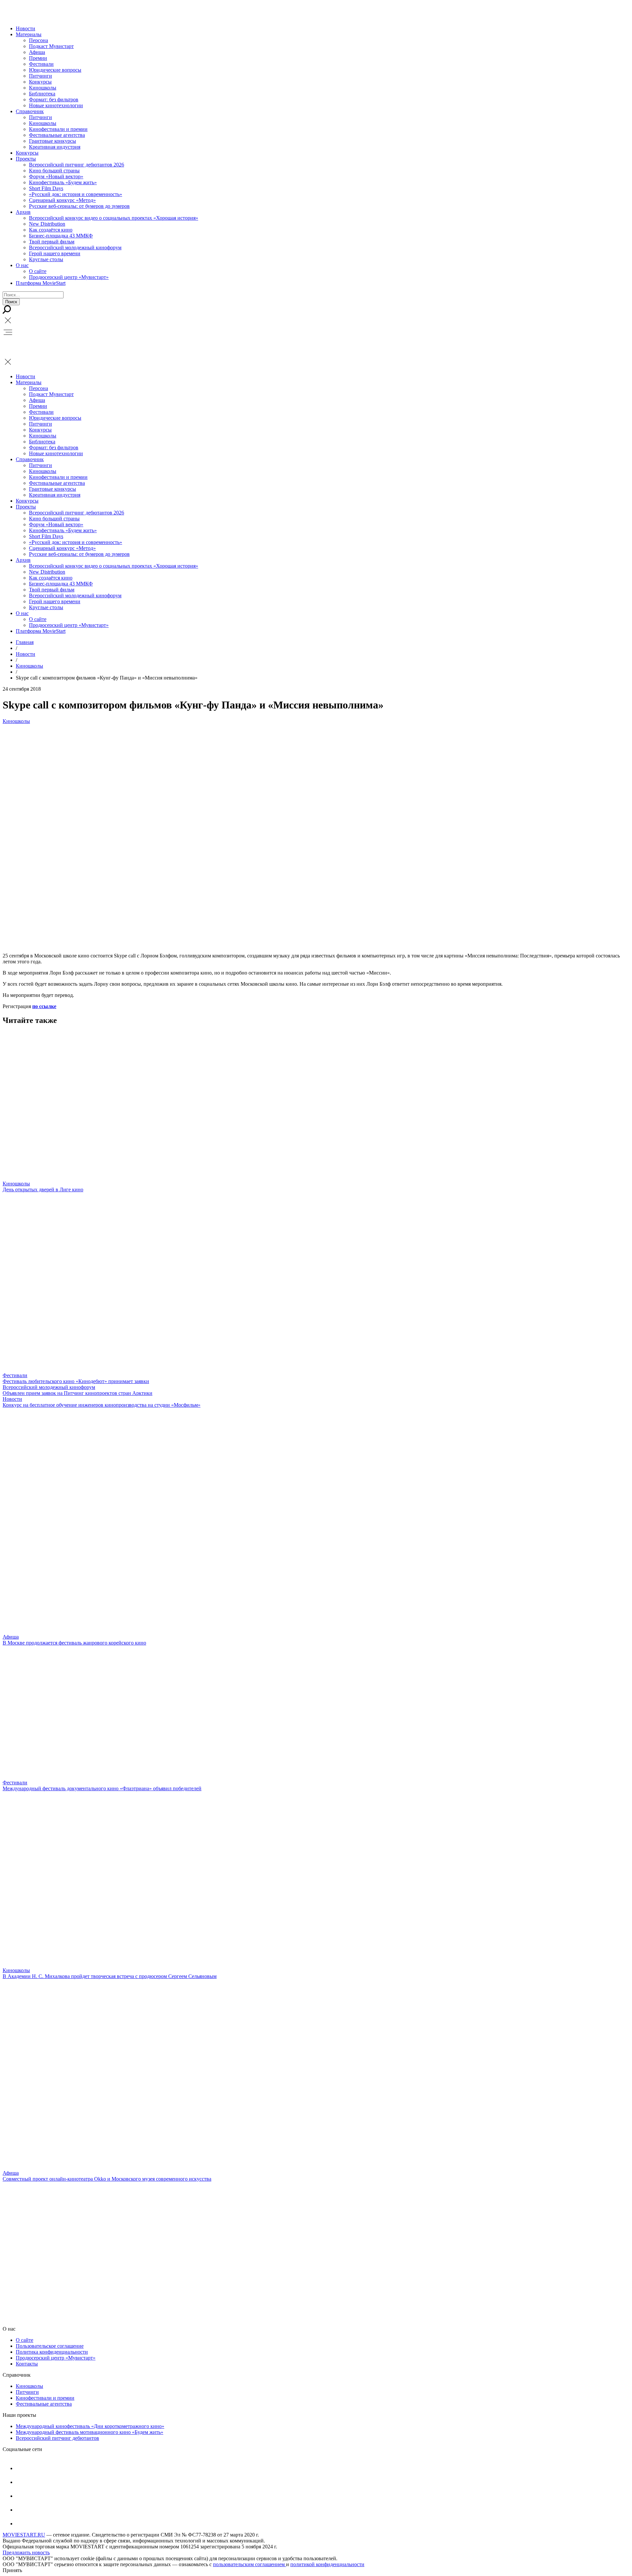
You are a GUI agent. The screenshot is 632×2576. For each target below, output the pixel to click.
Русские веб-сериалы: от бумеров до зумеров (79, 206)
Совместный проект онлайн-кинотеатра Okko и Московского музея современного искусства (107, 2179)
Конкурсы (40, 82)
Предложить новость (26, 2552)
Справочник (30, 111)
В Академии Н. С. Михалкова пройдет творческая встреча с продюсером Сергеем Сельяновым (110, 1976)
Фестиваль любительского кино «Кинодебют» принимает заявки (76, 1381)
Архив (23, 212)
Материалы (29, 34)
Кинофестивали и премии (58, 129)
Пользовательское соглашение (50, 2346)
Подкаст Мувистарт (51, 46)
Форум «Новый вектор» (56, 176)
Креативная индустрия (55, 147)
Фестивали (41, 64)
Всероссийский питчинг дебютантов (57, 2438)
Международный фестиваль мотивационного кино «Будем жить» (90, 2432)
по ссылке (44, 1006)
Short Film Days (46, 188)
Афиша (37, 52)
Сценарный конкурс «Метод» (62, 200)
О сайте (38, 271)
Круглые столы (46, 259)
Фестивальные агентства (57, 135)
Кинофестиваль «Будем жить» (63, 182)
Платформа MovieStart (41, 283)
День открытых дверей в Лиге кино (43, 1189)
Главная (25, 642)
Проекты (26, 159)
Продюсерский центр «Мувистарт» (69, 277)
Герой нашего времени (55, 253)
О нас (22, 265)
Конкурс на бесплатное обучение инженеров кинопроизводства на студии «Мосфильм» (102, 1405)
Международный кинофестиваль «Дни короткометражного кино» (90, 2426)
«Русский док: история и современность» (76, 194)
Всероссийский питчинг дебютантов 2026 (77, 165)
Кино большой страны (54, 171)
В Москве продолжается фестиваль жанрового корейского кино (74, 1643)
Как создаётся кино (51, 230)
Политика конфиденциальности (52, 2352)
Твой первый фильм (52, 242)
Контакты (27, 2364)
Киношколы (43, 88)
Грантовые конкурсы (53, 141)
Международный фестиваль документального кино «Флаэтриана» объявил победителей (102, 1788)
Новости (26, 28)
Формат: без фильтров (54, 99)
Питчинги (40, 76)
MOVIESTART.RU (24, 2535)
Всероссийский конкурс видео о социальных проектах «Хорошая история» (114, 218)
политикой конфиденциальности (327, 2564)
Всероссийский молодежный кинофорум (75, 248)
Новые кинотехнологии (56, 105)
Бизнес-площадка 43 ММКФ (61, 236)
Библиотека (42, 94)
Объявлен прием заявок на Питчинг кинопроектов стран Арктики (78, 1393)
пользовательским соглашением (250, 2564)
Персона (39, 40)
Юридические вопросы (55, 70)
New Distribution (47, 224)
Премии (38, 58)
